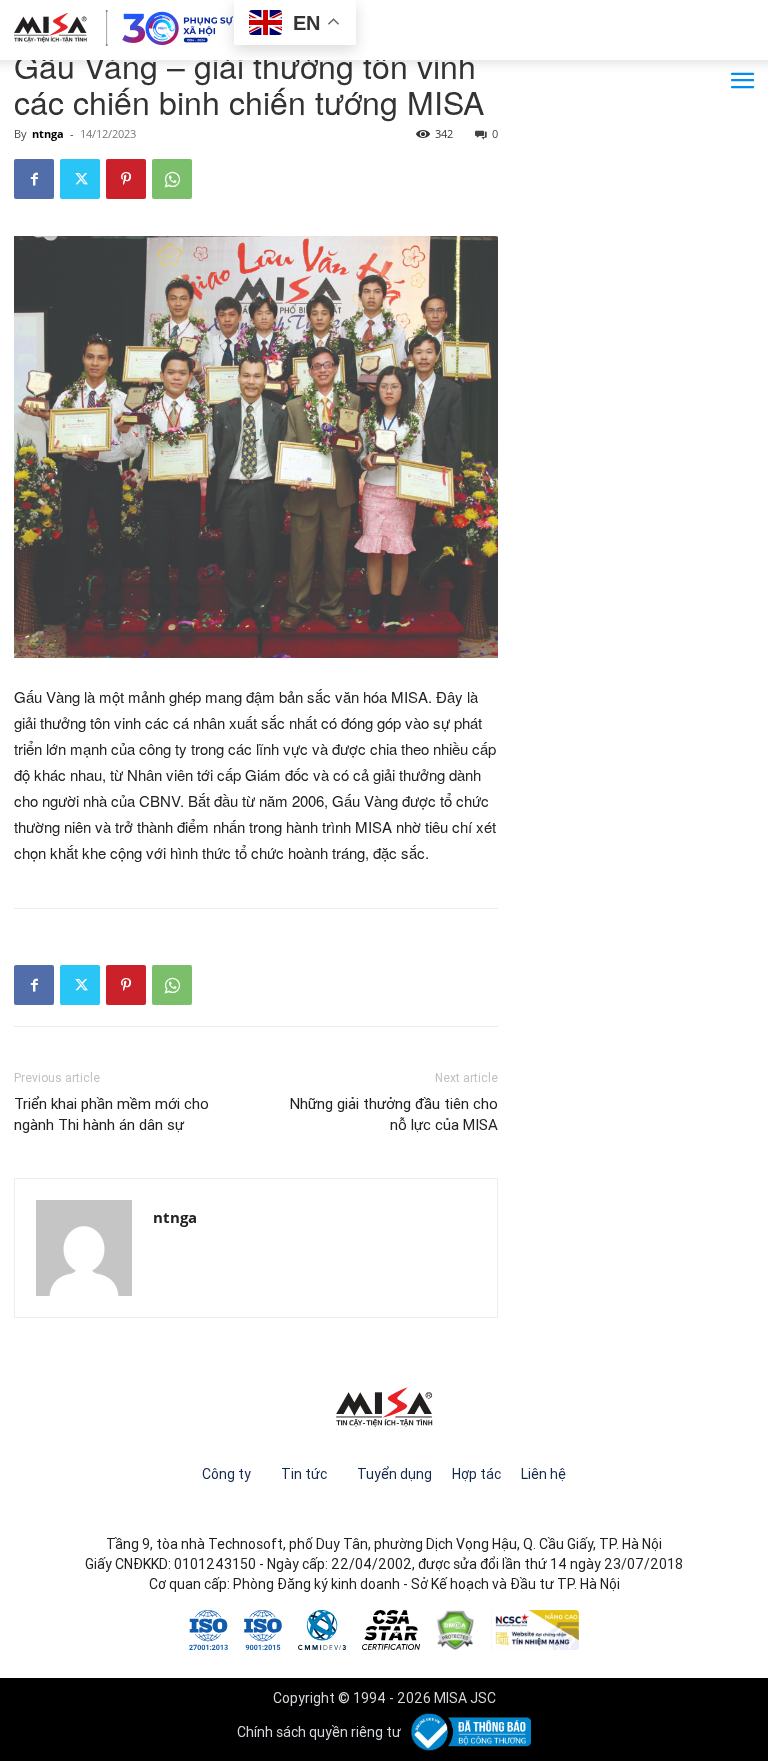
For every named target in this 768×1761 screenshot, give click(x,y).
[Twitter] (80, 179)
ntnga (48, 133)
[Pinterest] (126, 179)
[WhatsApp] (172, 179)
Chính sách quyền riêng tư (319, 1732)
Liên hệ (543, 1474)
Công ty (226, 1474)
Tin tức (304, 1474)
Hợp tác (476, 1474)
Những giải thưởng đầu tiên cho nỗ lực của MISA (394, 1114)
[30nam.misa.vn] (124, 28)
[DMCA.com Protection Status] (455, 1628)
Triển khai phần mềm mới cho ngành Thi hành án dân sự (111, 1114)
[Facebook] (34, 179)
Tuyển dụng (394, 1474)
